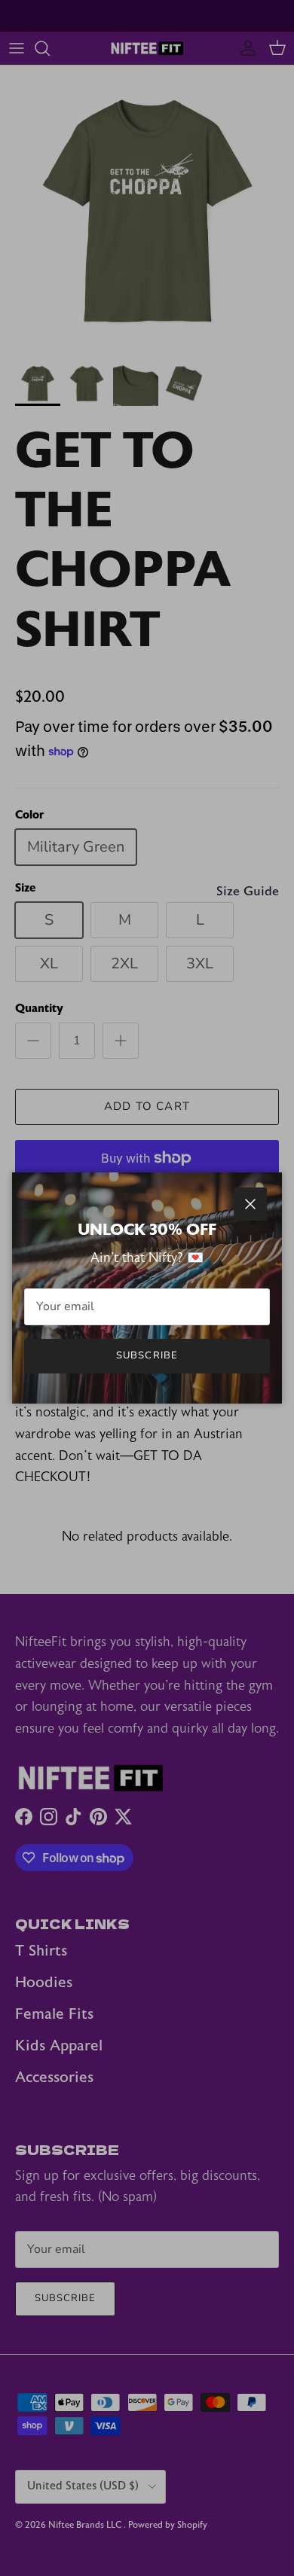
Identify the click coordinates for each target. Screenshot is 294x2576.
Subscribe (147, 1355)
